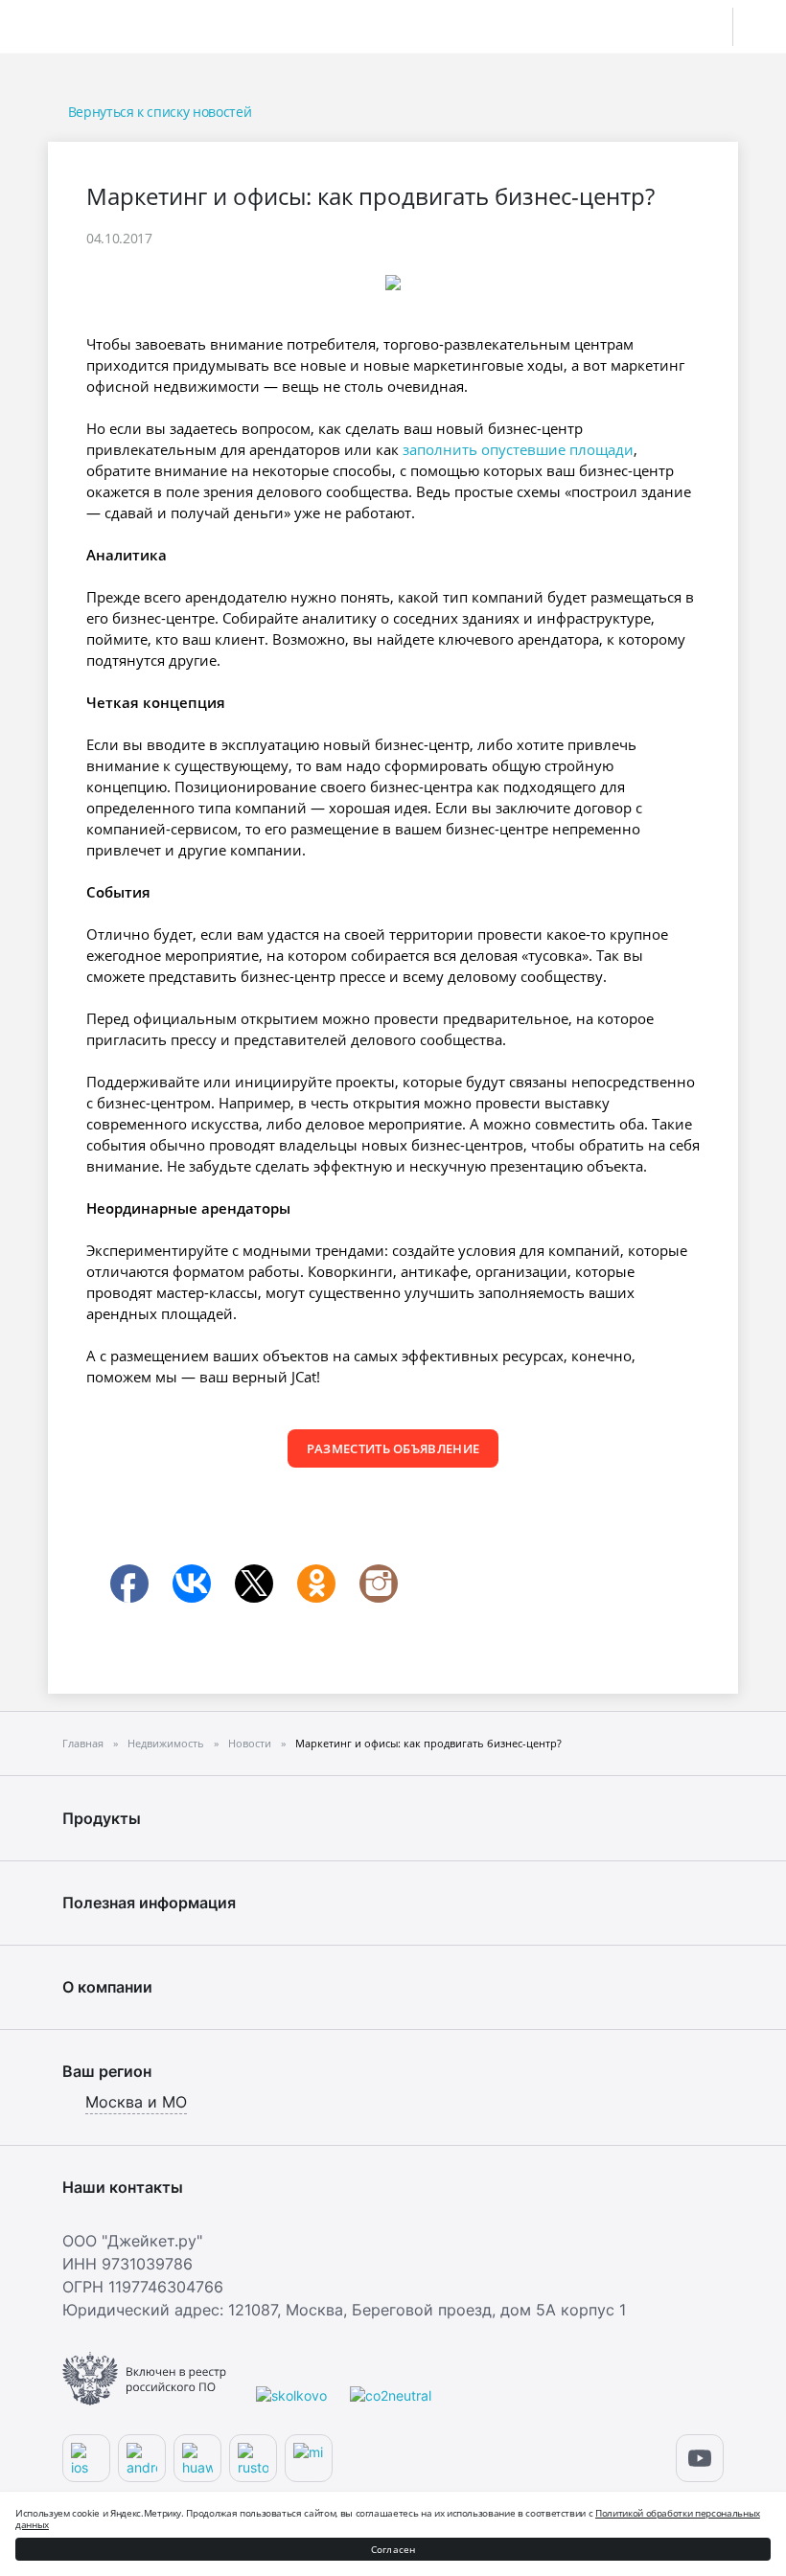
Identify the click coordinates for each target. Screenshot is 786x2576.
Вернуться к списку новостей (160, 112)
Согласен (393, 2549)
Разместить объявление (393, 1448)
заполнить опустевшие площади (518, 449)
